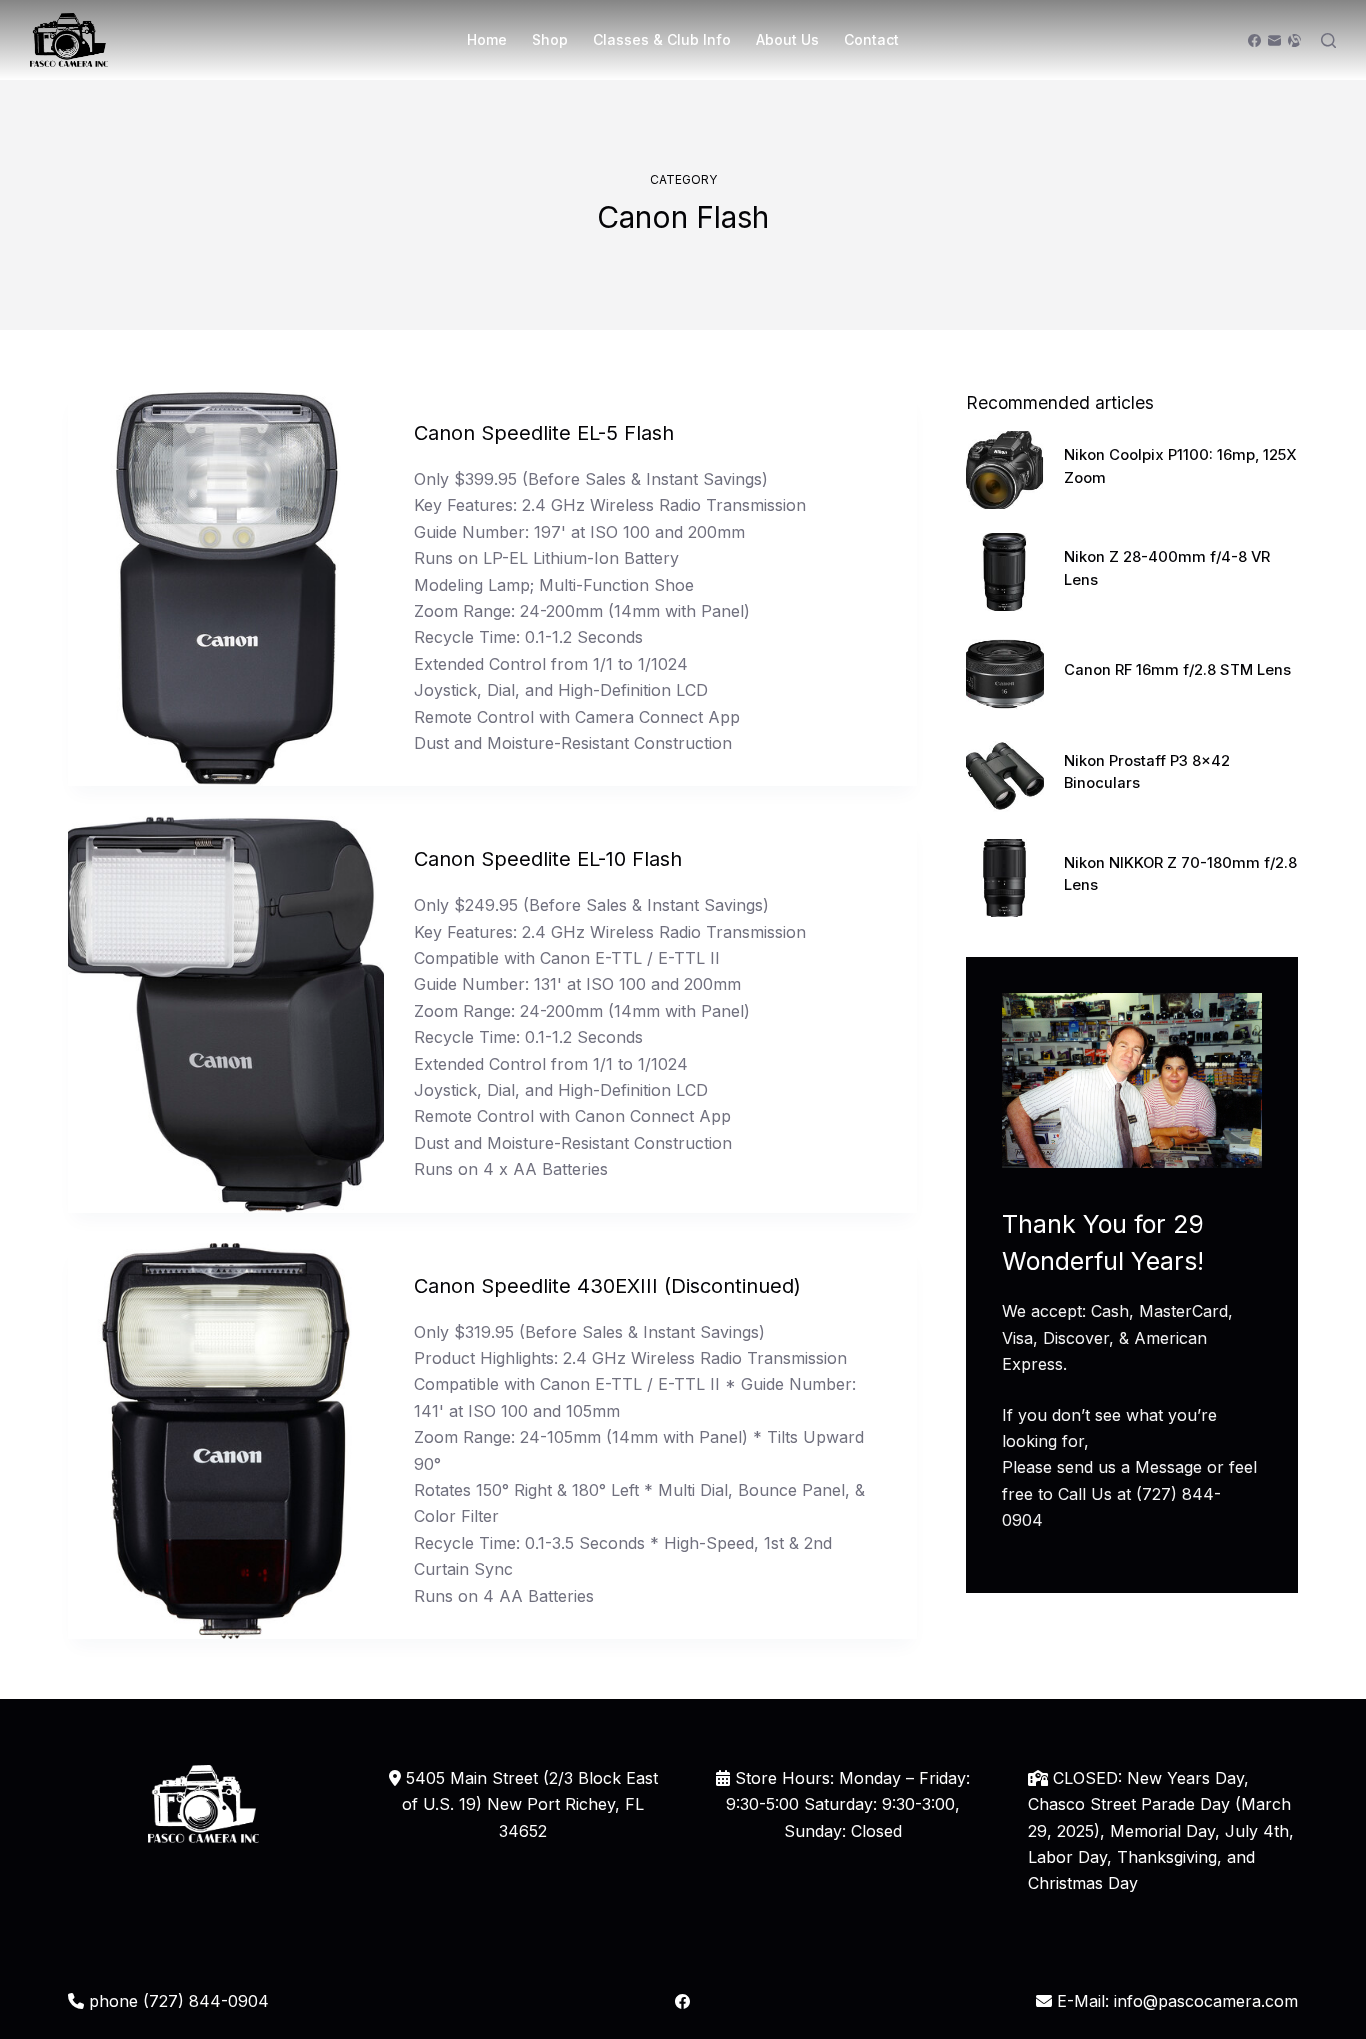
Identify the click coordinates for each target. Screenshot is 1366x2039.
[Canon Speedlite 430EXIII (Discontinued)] (225, 1441)
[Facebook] (1254, 40)
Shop (550, 39)
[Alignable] (1294, 40)
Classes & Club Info (662, 39)
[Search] (1328, 40)
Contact (871, 39)
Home (487, 39)
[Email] (1274, 40)
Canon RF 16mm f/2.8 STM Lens (1177, 670)
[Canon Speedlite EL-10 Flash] (225, 1014)
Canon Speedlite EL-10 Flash (548, 859)
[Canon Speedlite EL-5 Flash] (225, 588)
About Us (787, 39)
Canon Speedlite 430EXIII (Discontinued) (607, 1286)
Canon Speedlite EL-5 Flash (544, 433)
